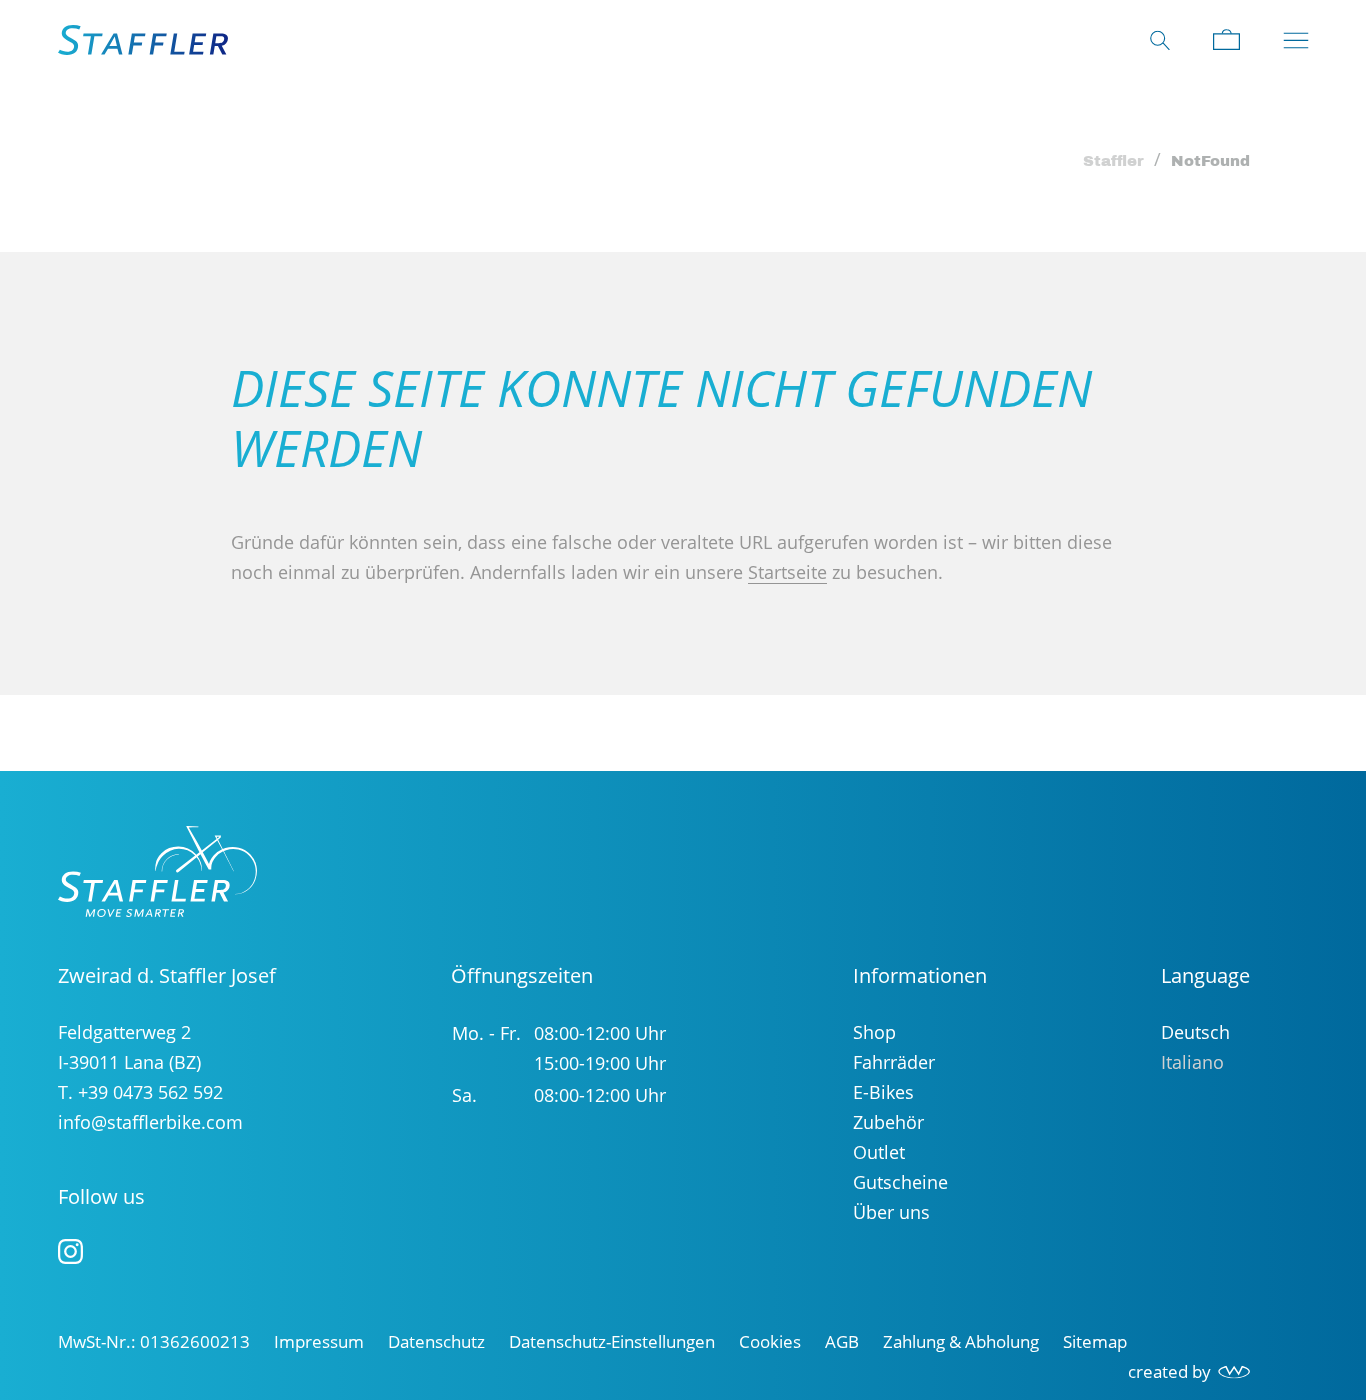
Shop (874, 1032)
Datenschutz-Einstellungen (612, 1341)
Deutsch (1195, 1032)
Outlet (879, 1152)
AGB (842, 1341)
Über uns (891, 1212)
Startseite (787, 572)
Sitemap (1095, 1341)
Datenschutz (436, 1341)
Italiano (1192, 1062)
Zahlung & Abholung (961, 1341)
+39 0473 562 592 (150, 1092)
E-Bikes (883, 1092)
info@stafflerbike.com (150, 1122)
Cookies (770, 1341)
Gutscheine (900, 1182)
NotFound (1210, 161)
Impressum (319, 1341)
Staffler (1113, 161)
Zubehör (888, 1122)
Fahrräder (894, 1062)
